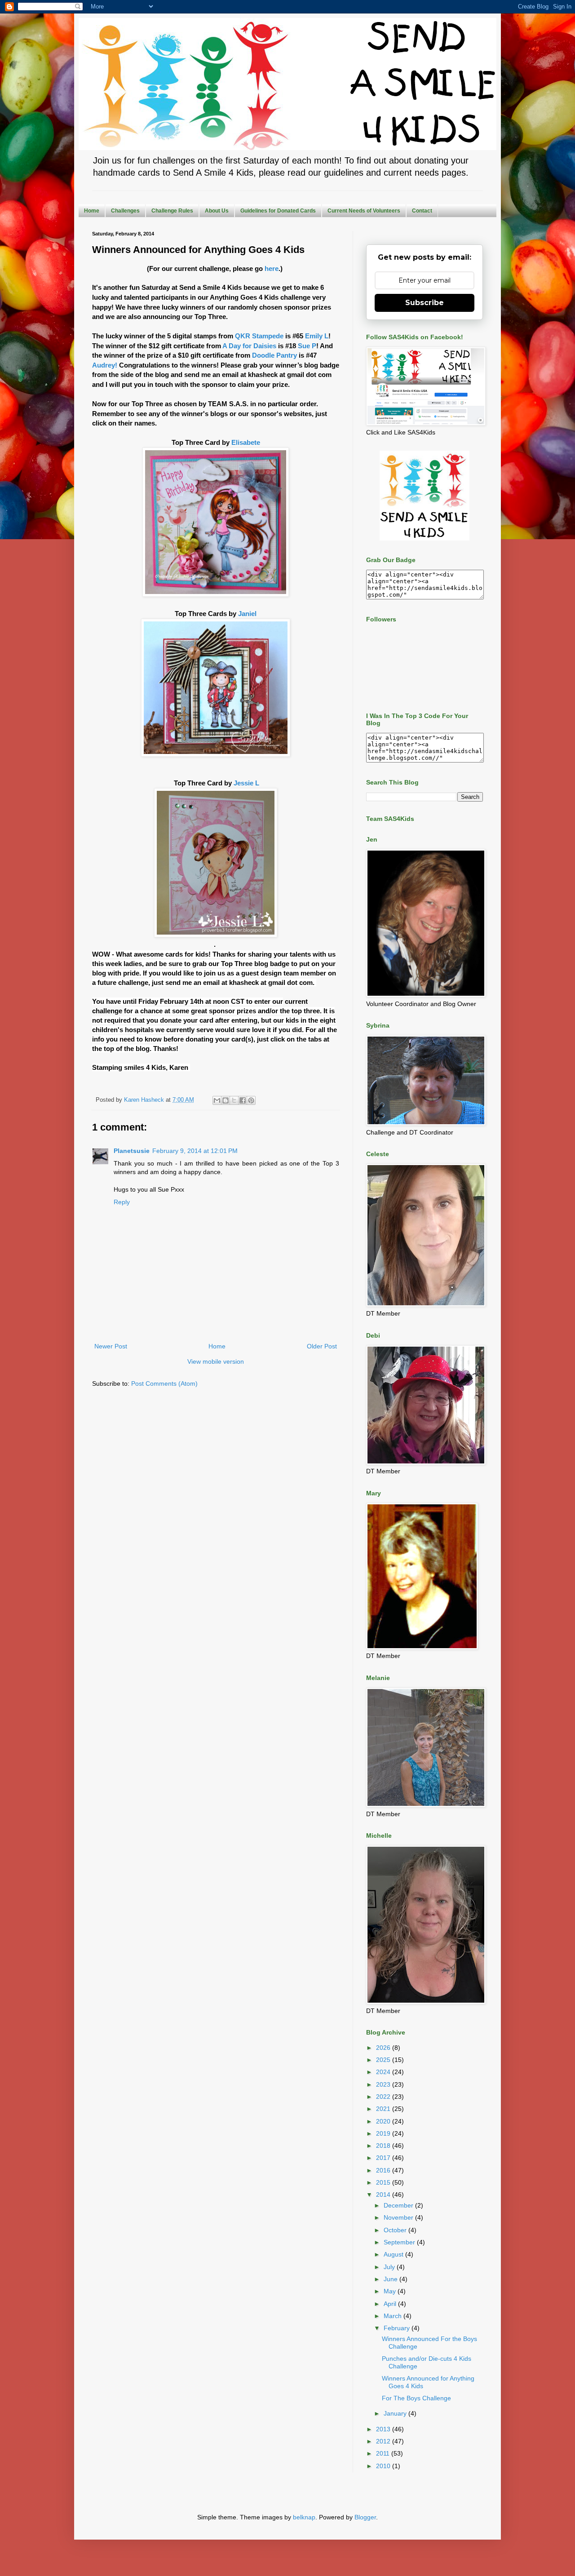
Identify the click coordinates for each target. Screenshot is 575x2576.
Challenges (125, 211)
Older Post (322, 1346)
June (391, 2279)
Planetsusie (132, 1151)
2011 (384, 2453)
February (398, 2328)
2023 (384, 2084)
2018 (384, 2146)
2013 (384, 2429)
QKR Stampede (259, 336)
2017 (384, 2158)
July (390, 2267)
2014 (384, 2195)
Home (92, 211)
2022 (384, 2097)
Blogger (365, 2517)
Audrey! (105, 365)
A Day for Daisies (249, 346)
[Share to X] (234, 1100)
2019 (384, 2133)
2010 (384, 2466)
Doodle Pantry (274, 355)
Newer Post (111, 1346)
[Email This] (217, 1100)
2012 (384, 2441)
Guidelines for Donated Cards (278, 211)
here (272, 268)
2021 (384, 2109)
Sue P (307, 346)
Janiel (247, 614)
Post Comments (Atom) (164, 1383)
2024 (384, 2072)
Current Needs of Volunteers (364, 211)
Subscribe (425, 303)
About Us (217, 211)
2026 (384, 2048)
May (391, 2291)
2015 (384, 2182)
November (399, 2217)
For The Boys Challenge (416, 2398)
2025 (384, 2060)
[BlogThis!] (226, 1100)
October (396, 2230)
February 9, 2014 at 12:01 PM (195, 1151)
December (399, 2205)
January (396, 2413)
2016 (384, 2170)
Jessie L (246, 783)
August (394, 2254)
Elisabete (246, 442)
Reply (122, 1202)
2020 (384, 2121)
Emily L (317, 336)
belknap (304, 2517)
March (394, 2316)
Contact (422, 211)
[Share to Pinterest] (251, 1100)
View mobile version (216, 1361)
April (391, 2304)
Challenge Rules (172, 211)
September (400, 2242)
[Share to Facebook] (243, 1100)
